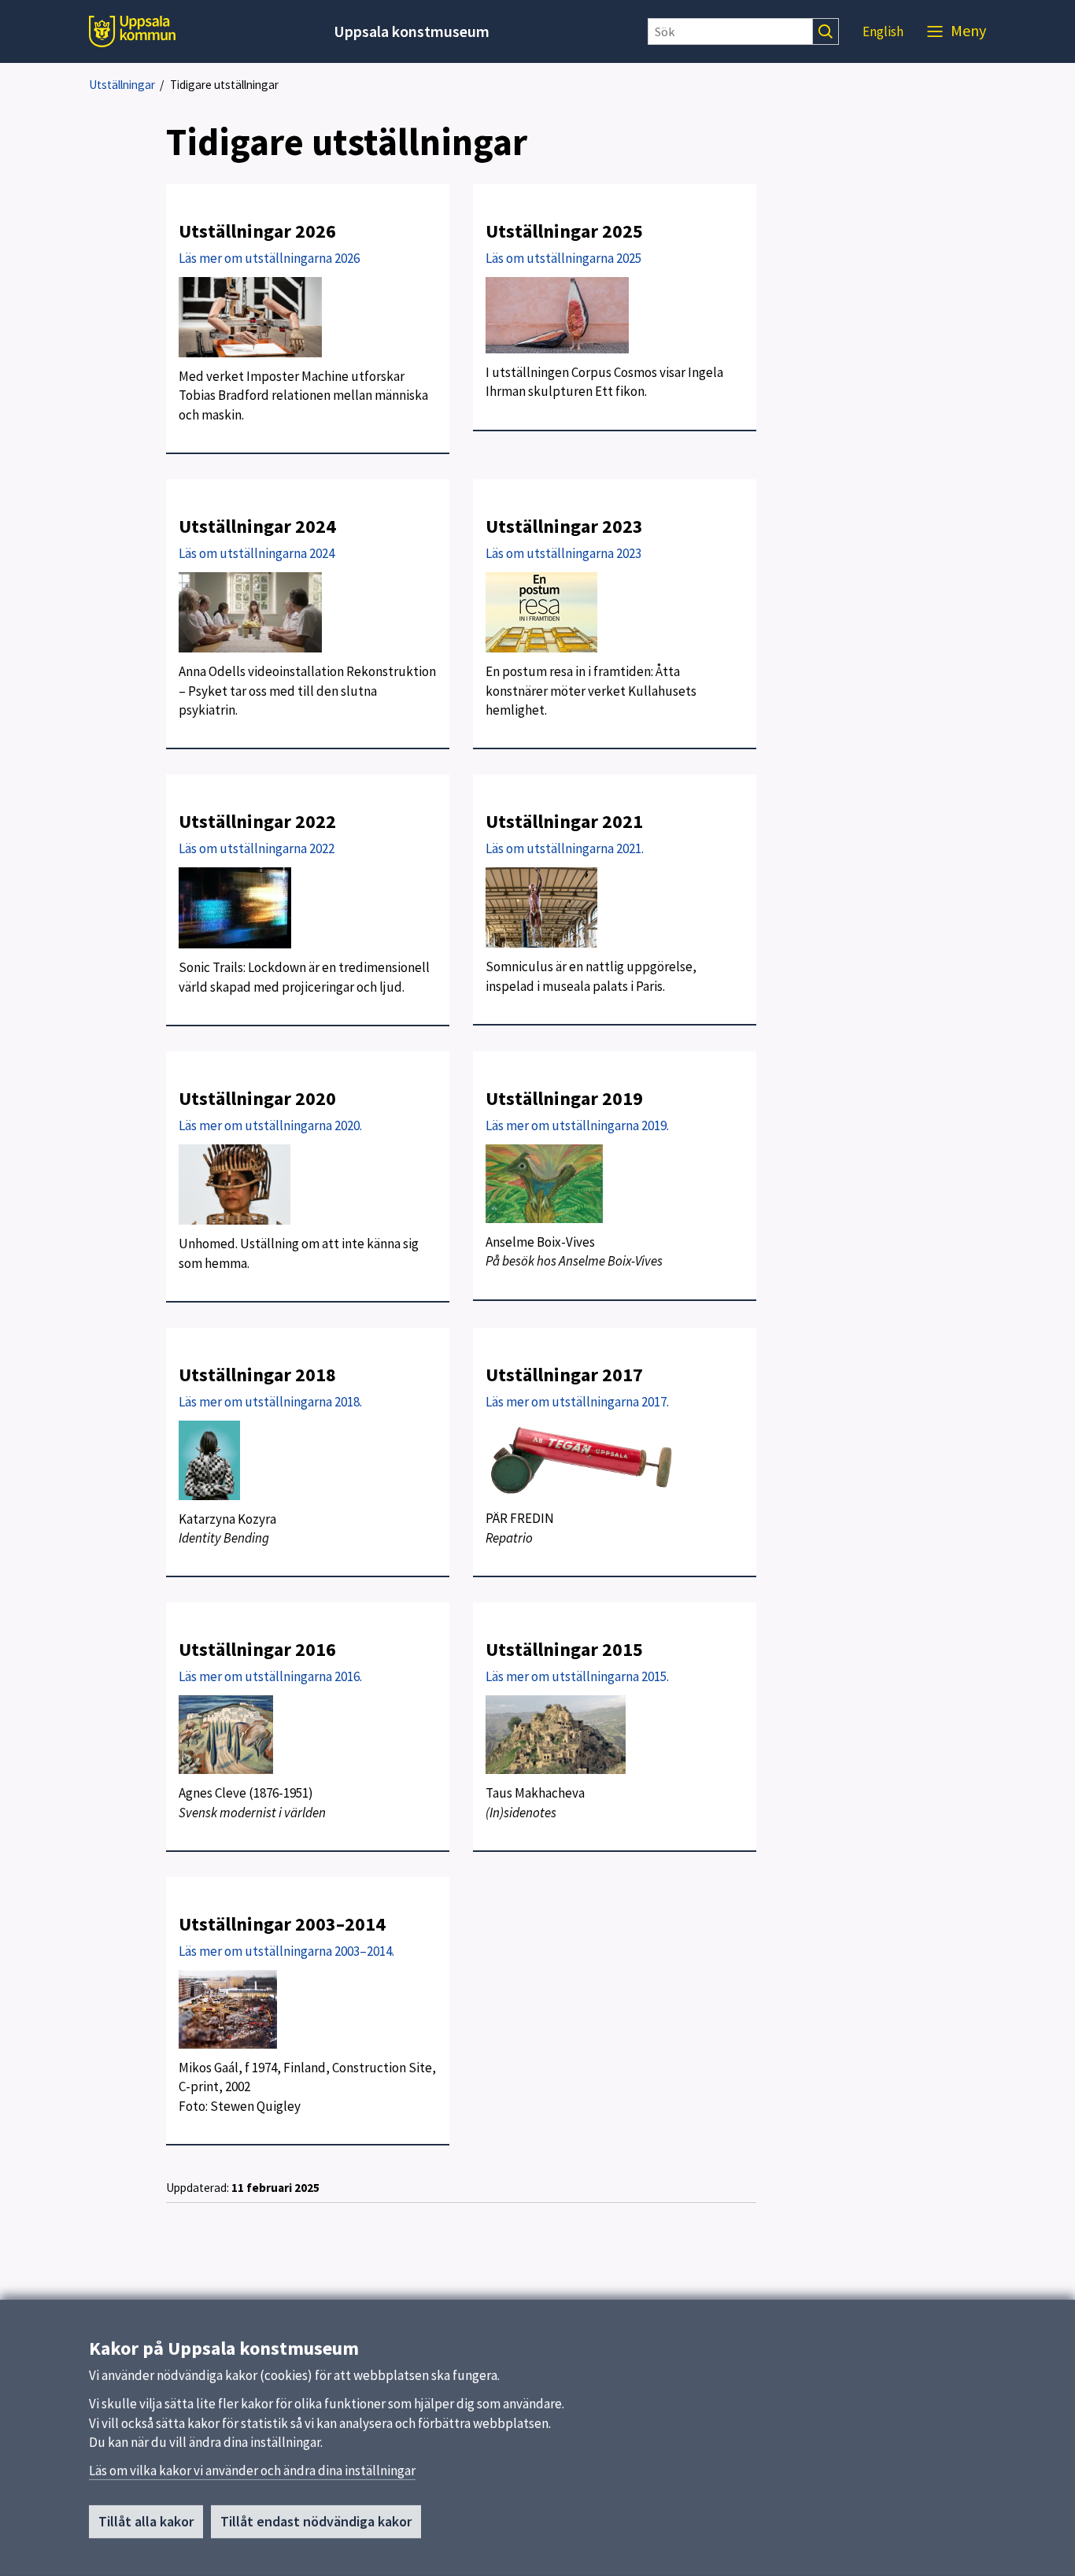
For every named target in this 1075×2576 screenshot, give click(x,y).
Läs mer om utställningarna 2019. (577, 1125)
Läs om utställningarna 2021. (565, 848)
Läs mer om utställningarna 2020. (270, 1125)
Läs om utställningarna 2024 (257, 553)
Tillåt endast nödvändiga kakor (316, 2521)
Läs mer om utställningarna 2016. (270, 1676)
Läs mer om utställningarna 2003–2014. (286, 1951)
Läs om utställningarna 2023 (563, 553)
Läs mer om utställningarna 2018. (270, 1402)
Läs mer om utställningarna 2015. (577, 1676)
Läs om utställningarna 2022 (257, 848)
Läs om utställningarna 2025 (563, 258)
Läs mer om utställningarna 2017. (577, 1402)
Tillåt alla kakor (146, 2521)
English (883, 31)
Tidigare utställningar (224, 85)
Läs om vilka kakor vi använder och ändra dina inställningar (252, 2471)
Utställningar (122, 85)
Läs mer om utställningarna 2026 (269, 258)
